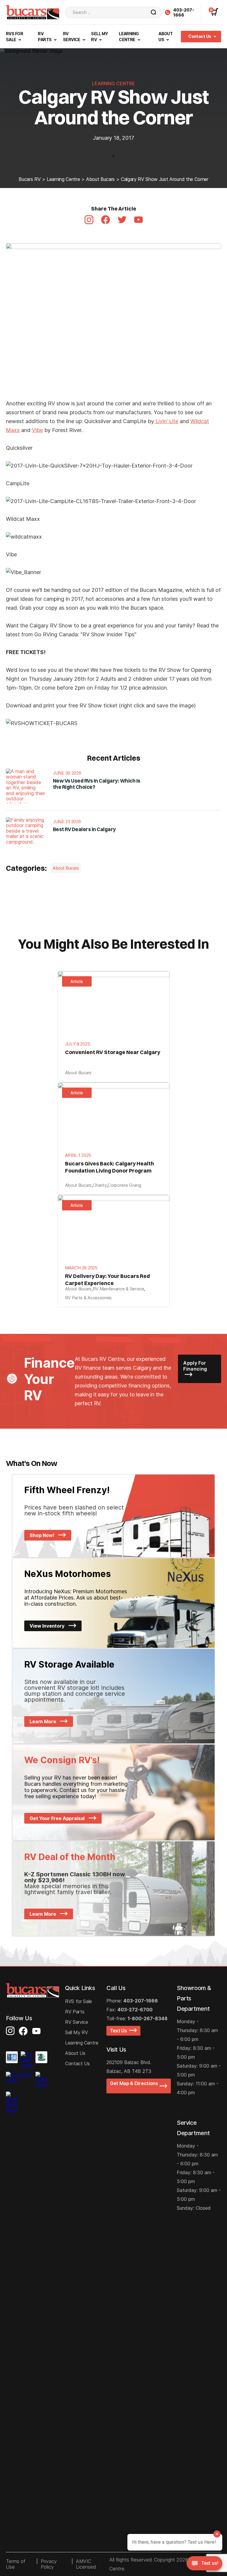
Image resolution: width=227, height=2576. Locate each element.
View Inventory (48, 1626)
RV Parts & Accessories (88, 1298)
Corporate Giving (124, 1185)
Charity (100, 1185)
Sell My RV (77, 2032)
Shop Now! (42, 1535)
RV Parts (75, 2012)
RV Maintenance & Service (119, 1289)
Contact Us (200, 36)
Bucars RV (30, 179)
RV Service (77, 2022)
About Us (75, 2053)
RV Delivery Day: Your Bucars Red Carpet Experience (107, 1280)
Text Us (120, 2031)
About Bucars (100, 179)
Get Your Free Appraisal (58, 1818)
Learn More (43, 1721)
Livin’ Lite (166, 421)
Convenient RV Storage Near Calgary (113, 1052)
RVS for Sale (78, 2001)
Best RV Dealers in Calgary (84, 829)
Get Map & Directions (134, 2086)
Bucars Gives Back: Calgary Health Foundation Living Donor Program (110, 1167)
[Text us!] (204, 2564)
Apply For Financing (195, 1366)
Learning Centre (63, 179)
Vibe (37, 430)
